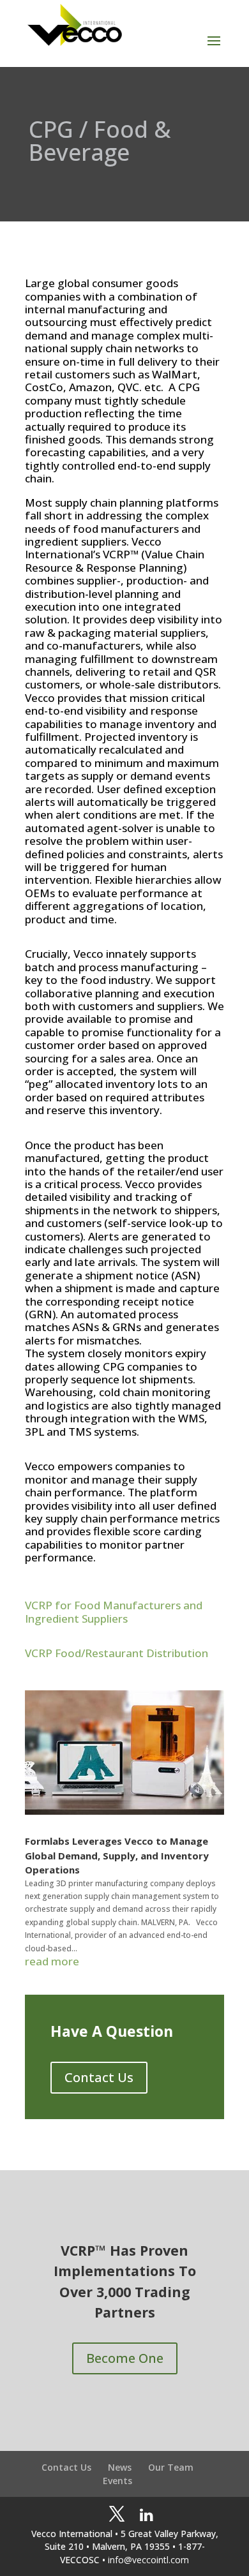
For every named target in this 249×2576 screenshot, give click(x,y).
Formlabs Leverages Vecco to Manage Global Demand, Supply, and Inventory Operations (117, 1855)
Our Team (171, 2467)
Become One (125, 2358)
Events (117, 2481)
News (120, 2467)
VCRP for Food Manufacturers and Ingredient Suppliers (114, 1612)
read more (52, 1962)
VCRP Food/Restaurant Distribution (117, 1653)
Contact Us (99, 2077)
